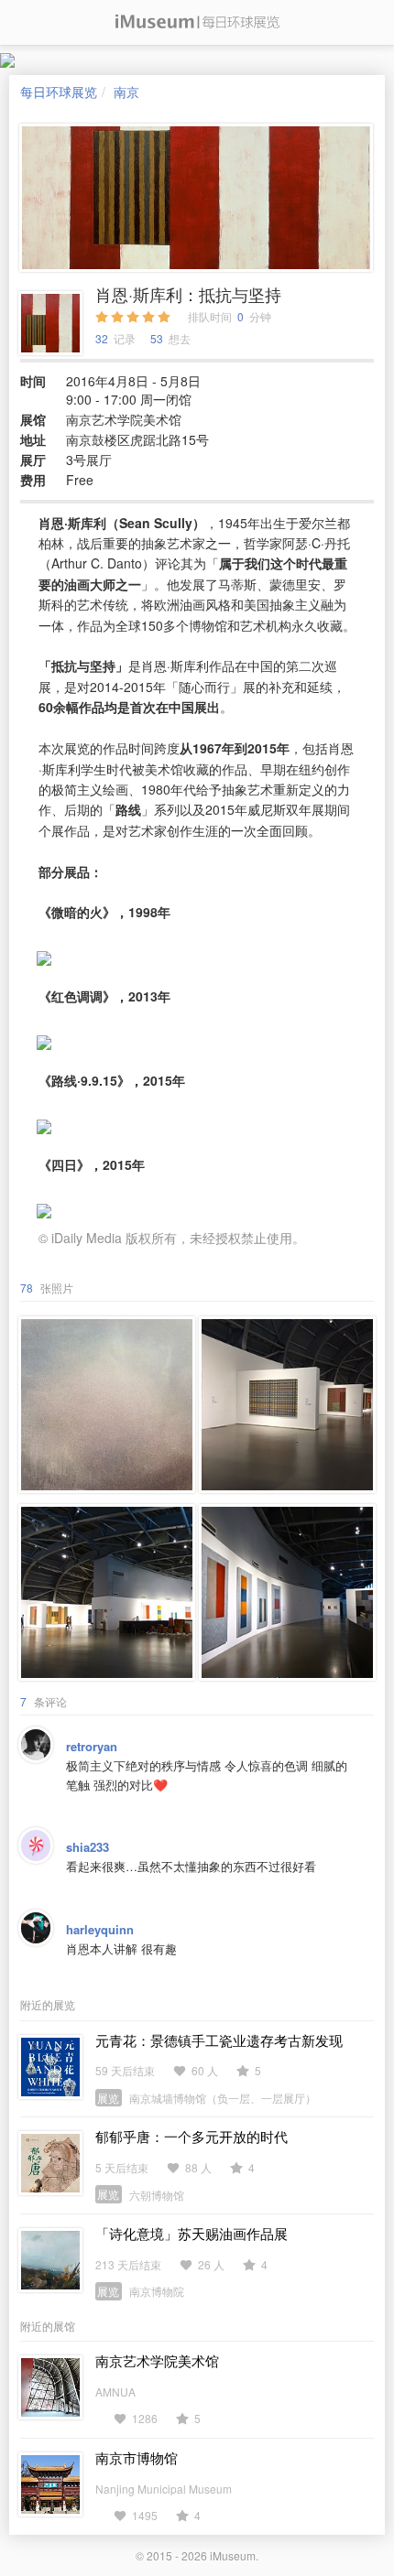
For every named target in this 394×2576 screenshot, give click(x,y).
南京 (126, 92)
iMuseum (233, 2555)
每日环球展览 (59, 92)
